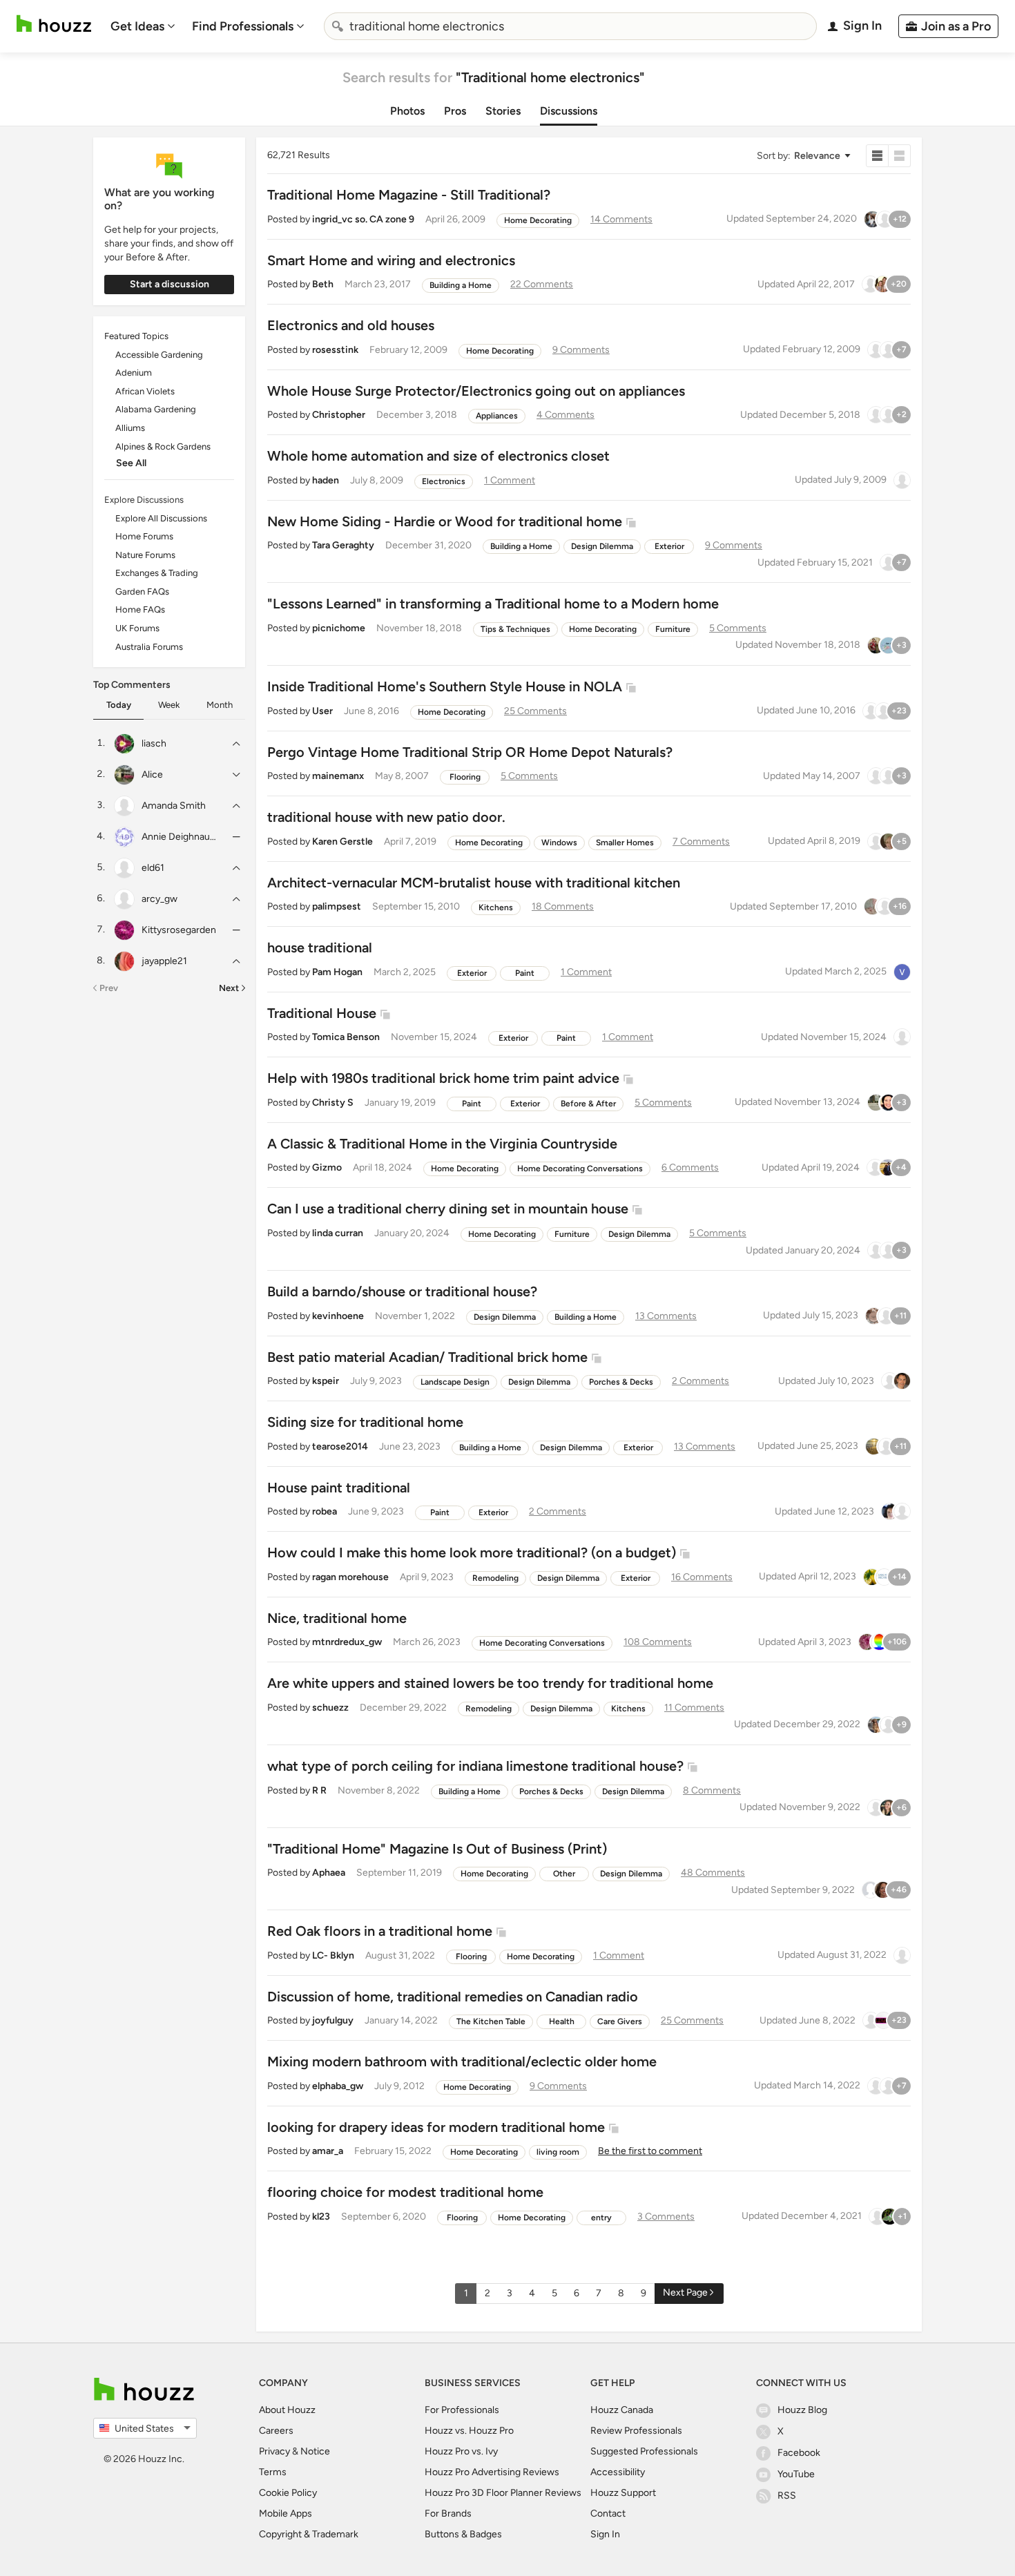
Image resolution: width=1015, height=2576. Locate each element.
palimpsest (337, 906)
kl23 (321, 2217)
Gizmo (327, 1167)
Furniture (673, 629)
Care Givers (620, 2021)
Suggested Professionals (644, 2451)
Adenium (134, 373)
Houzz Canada (622, 2410)
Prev (109, 988)
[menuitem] (143, 26)
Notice (315, 2451)
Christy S (333, 1103)
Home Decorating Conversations (580, 1169)
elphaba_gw (338, 2086)
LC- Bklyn (333, 1955)
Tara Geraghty (343, 545)
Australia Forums (149, 647)
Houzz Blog (802, 2410)
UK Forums (137, 628)
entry (601, 2218)
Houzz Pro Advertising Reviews (492, 2472)
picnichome (339, 628)
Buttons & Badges (463, 2534)
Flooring (465, 777)
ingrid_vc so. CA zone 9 (363, 219)
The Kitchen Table (491, 2021)
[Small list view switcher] (877, 156)
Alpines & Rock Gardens (163, 446)
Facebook (799, 2453)
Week (169, 705)
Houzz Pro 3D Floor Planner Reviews (503, 2493)
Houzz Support (623, 2493)
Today (119, 705)
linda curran (338, 1233)
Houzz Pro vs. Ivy (461, 2451)
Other (564, 1874)
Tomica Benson (346, 1037)
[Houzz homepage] (54, 24)
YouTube (796, 2474)
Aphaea (329, 1873)
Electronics (444, 481)
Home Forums (144, 536)
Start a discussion (170, 284)
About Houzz (287, 2410)
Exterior (669, 546)
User (322, 711)
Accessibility (618, 2472)
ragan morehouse (350, 1577)
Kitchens (496, 907)
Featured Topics (136, 336)
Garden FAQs (142, 592)
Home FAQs (140, 609)
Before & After (588, 1104)
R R (319, 1790)
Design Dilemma (602, 546)
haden (326, 480)
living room (558, 2152)
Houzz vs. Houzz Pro (469, 2431)
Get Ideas (137, 26)
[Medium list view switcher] (900, 156)
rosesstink (335, 350)
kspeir (326, 1381)
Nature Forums (145, 555)
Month (220, 705)
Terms (273, 2472)
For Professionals (462, 2410)
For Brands (448, 2513)
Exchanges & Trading (157, 573)
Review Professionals (636, 2431)
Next (229, 988)
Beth (323, 284)
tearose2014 (340, 1446)
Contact (608, 2513)
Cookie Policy (288, 2493)
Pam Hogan (337, 972)
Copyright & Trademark (309, 2534)
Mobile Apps (286, 2513)
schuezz (330, 1708)
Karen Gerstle (342, 842)
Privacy (274, 2451)
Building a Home (461, 285)
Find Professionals (243, 26)
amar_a (328, 2151)
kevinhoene (338, 1316)
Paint (525, 973)
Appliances (497, 416)
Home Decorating (538, 220)
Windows (559, 843)
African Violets (145, 391)
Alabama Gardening (156, 409)
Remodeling (495, 1578)
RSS (787, 2496)
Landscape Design (455, 1382)
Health (562, 2021)
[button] (803, 156)
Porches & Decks (621, 1382)
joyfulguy (333, 2020)
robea (325, 1511)
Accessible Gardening (159, 355)
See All (131, 463)
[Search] (338, 26)
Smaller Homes (625, 843)
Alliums (130, 428)
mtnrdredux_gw (347, 1642)
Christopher (339, 415)
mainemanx (338, 776)
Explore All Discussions (161, 518)
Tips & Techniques (515, 629)
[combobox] (570, 26)
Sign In (605, 2534)
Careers (276, 2431)
